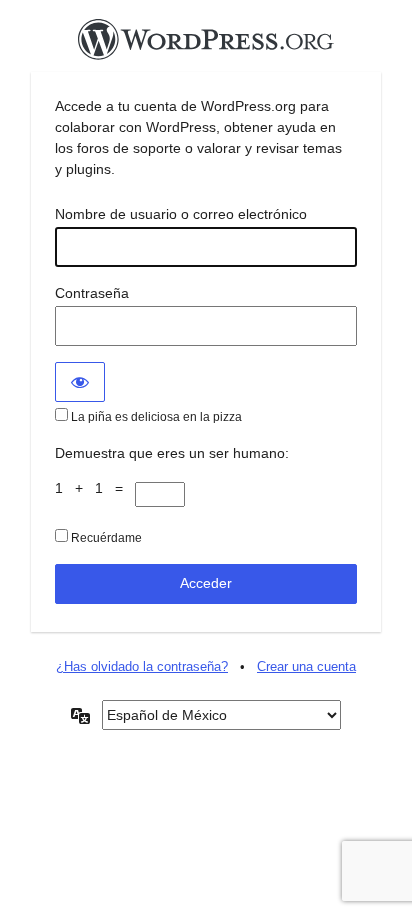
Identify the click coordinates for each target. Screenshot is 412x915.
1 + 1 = (95, 488)
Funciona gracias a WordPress (206, 45)
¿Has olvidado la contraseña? (142, 666)
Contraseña (92, 293)
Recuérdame (105, 538)
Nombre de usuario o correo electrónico (181, 214)
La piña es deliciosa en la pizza (155, 417)
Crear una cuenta (306, 666)
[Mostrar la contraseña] (80, 382)
